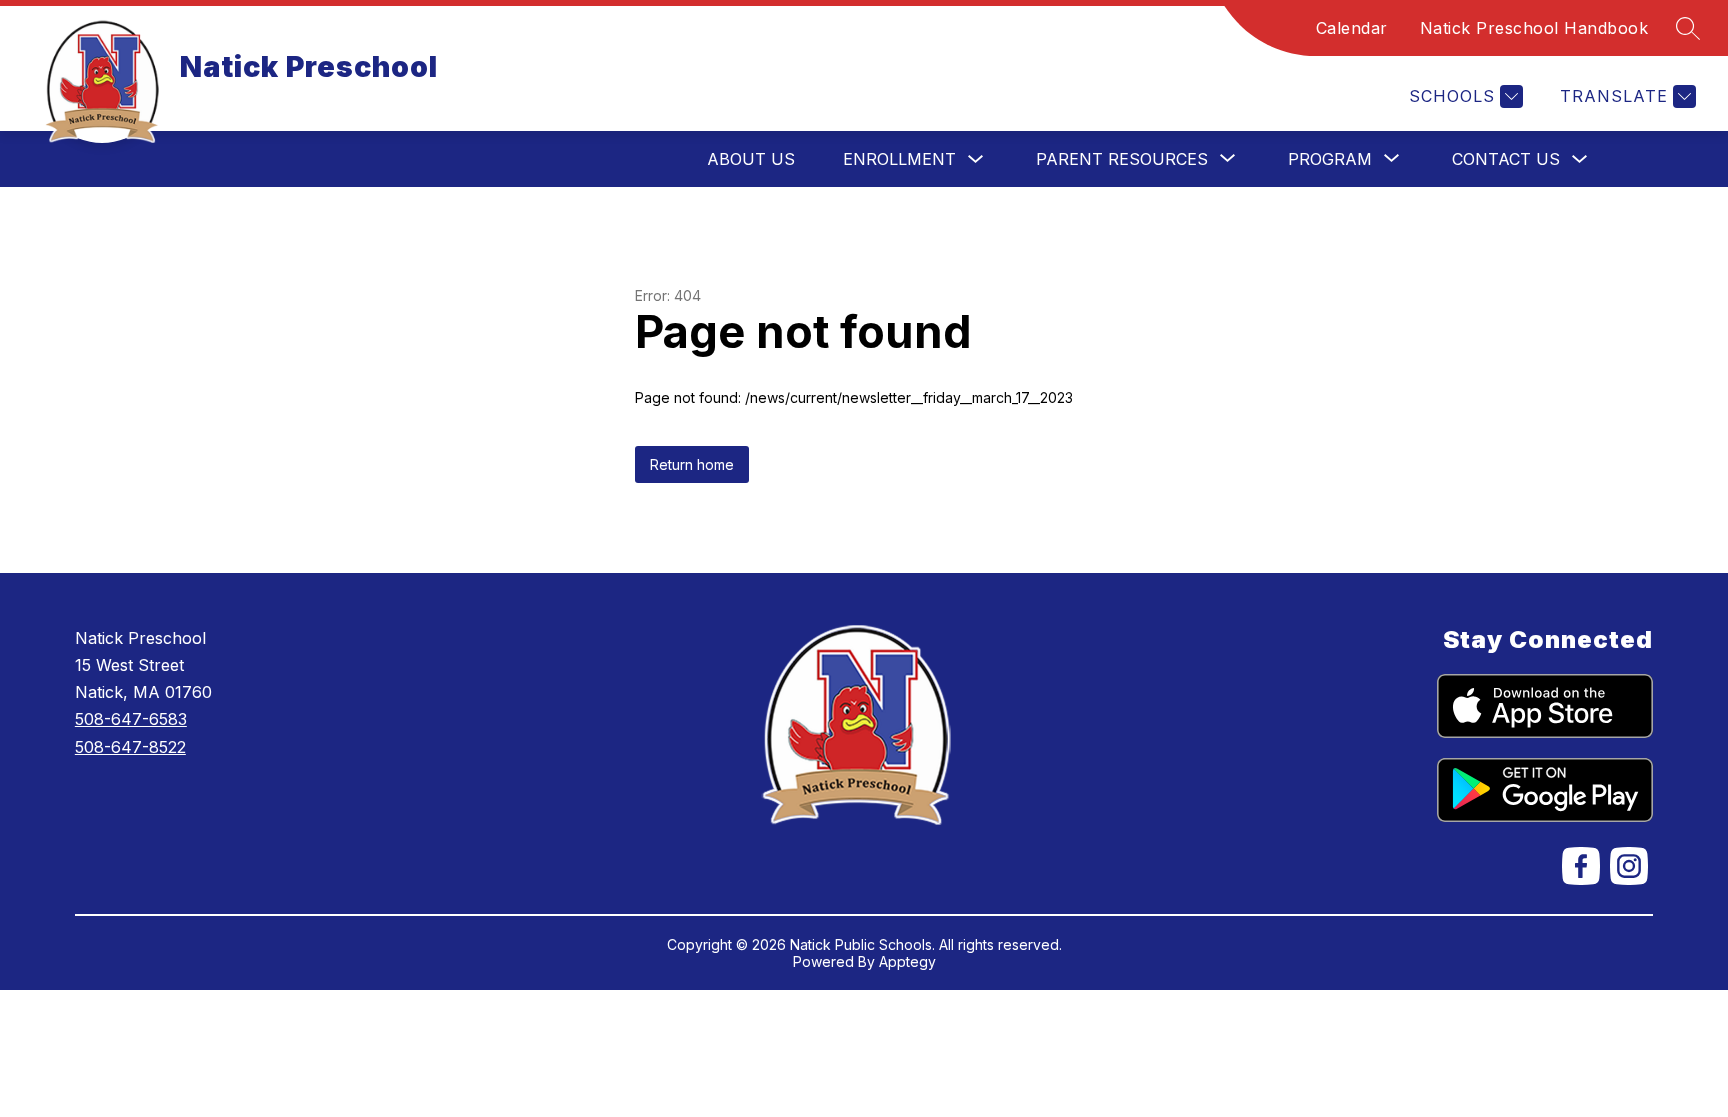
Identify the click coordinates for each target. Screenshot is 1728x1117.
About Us (751, 159)
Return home (692, 464)
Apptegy (907, 961)
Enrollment (899, 159)
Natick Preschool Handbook (1534, 28)
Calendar (1352, 28)
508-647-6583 (131, 719)
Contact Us (1506, 159)
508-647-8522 (130, 747)
